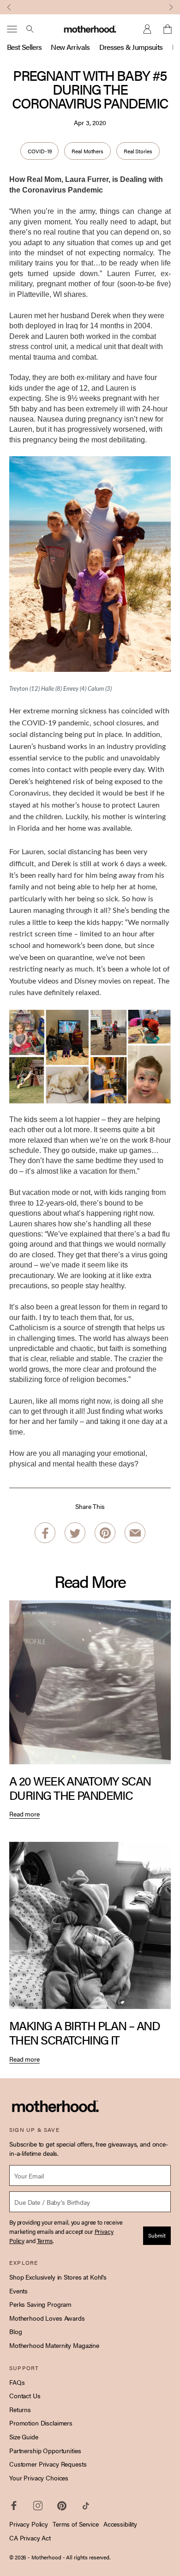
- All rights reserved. (87, 2557)
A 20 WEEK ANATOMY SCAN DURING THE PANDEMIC (80, 1788)
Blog (15, 2331)
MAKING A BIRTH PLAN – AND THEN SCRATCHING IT (84, 2033)
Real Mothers (87, 151)
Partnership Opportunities (45, 2450)
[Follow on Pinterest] (62, 2506)
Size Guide (24, 2437)
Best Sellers (24, 47)
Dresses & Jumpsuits (131, 47)
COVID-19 (39, 151)
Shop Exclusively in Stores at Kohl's (58, 2277)
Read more (24, 1814)
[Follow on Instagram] (38, 2506)
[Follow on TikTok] (86, 2506)
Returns (20, 2409)
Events (18, 2291)
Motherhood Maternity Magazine (54, 2345)
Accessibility (120, 2524)
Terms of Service (76, 2524)
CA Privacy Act (30, 2538)
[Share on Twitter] (75, 1533)
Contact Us (25, 2395)
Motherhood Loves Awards (47, 2318)
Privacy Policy (29, 2524)
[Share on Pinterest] (105, 1533)
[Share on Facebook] (45, 1533)
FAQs (17, 2382)
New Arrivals (70, 47)
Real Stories (138, 151)
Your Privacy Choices (39, 2478)
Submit (157, 2235)
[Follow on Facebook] (14, 2506)
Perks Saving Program (40, 2304)
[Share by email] (135, 1533)
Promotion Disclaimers (41, 2423)
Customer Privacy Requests (48, 2464)
